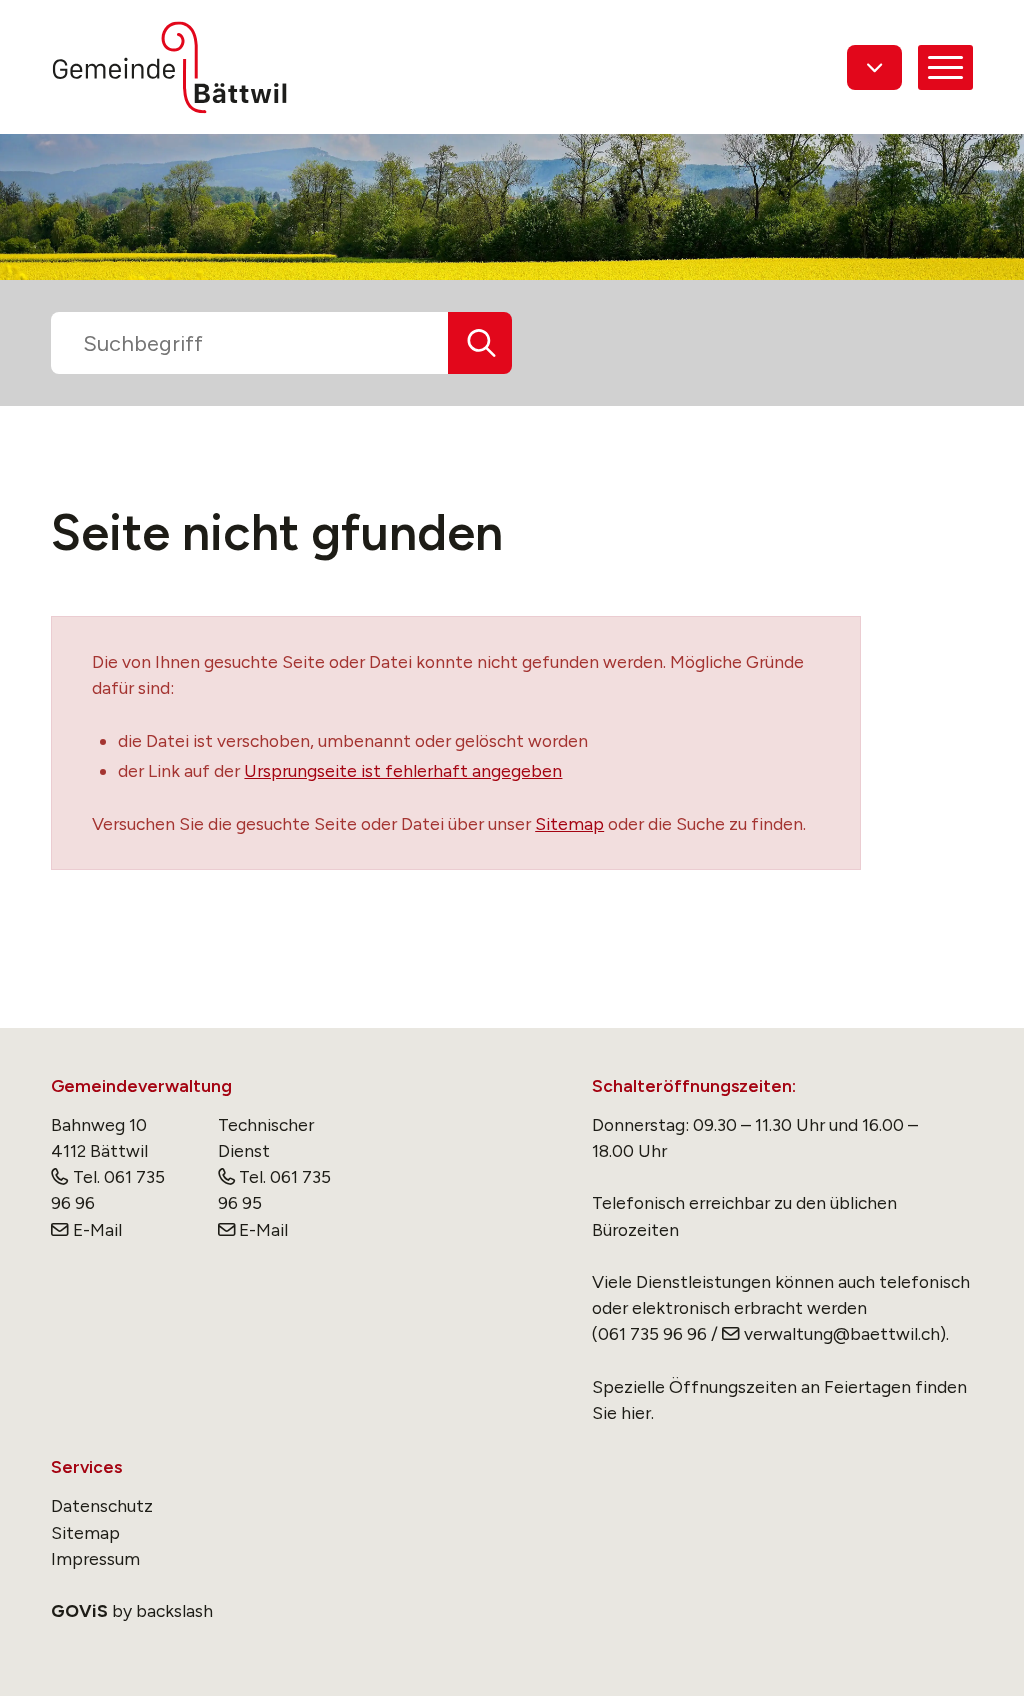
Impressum (95, 1558)
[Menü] (945, 67)
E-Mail (97, 1229)
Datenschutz (102, 1505)
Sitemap (569, 823)
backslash (174, 1610)
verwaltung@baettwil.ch (841, 1333)
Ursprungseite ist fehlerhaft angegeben (403, 770)
